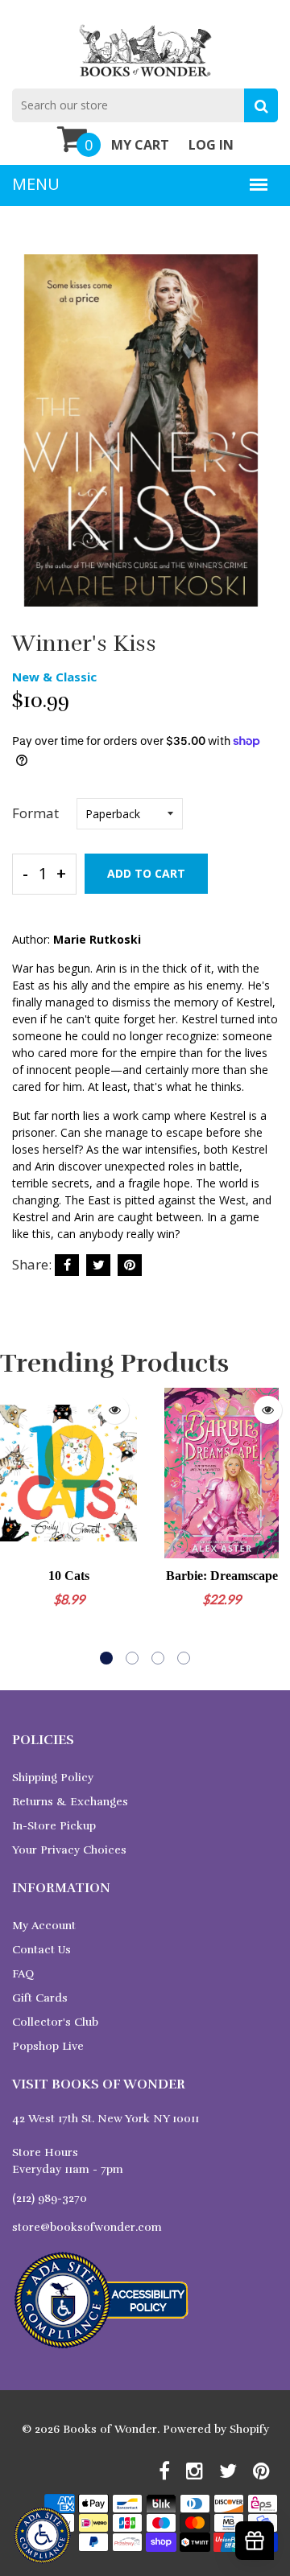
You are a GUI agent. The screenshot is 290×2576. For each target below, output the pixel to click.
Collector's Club (55, 2022)
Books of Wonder (110, 2429)
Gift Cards (40, 1998)
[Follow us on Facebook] (67, 1265)
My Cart (140, 145)
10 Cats (69, 1576)
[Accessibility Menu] (42, 2535)
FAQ (23, 1974)
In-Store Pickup (54, 1826)
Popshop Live (48, 2046)
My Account (44, 1926)
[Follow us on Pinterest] (130, 1265)
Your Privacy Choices (69, 1850)
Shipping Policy (53, 1778)
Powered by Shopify (216, 2429)
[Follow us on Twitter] (98, 1265)
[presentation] (16, 1526)
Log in (211, 145)
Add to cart (146, 873)
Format (35, 813)
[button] (106, 1658)
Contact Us (41, 1950)
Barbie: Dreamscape (222, 1576)
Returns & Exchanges (70, 1802)
